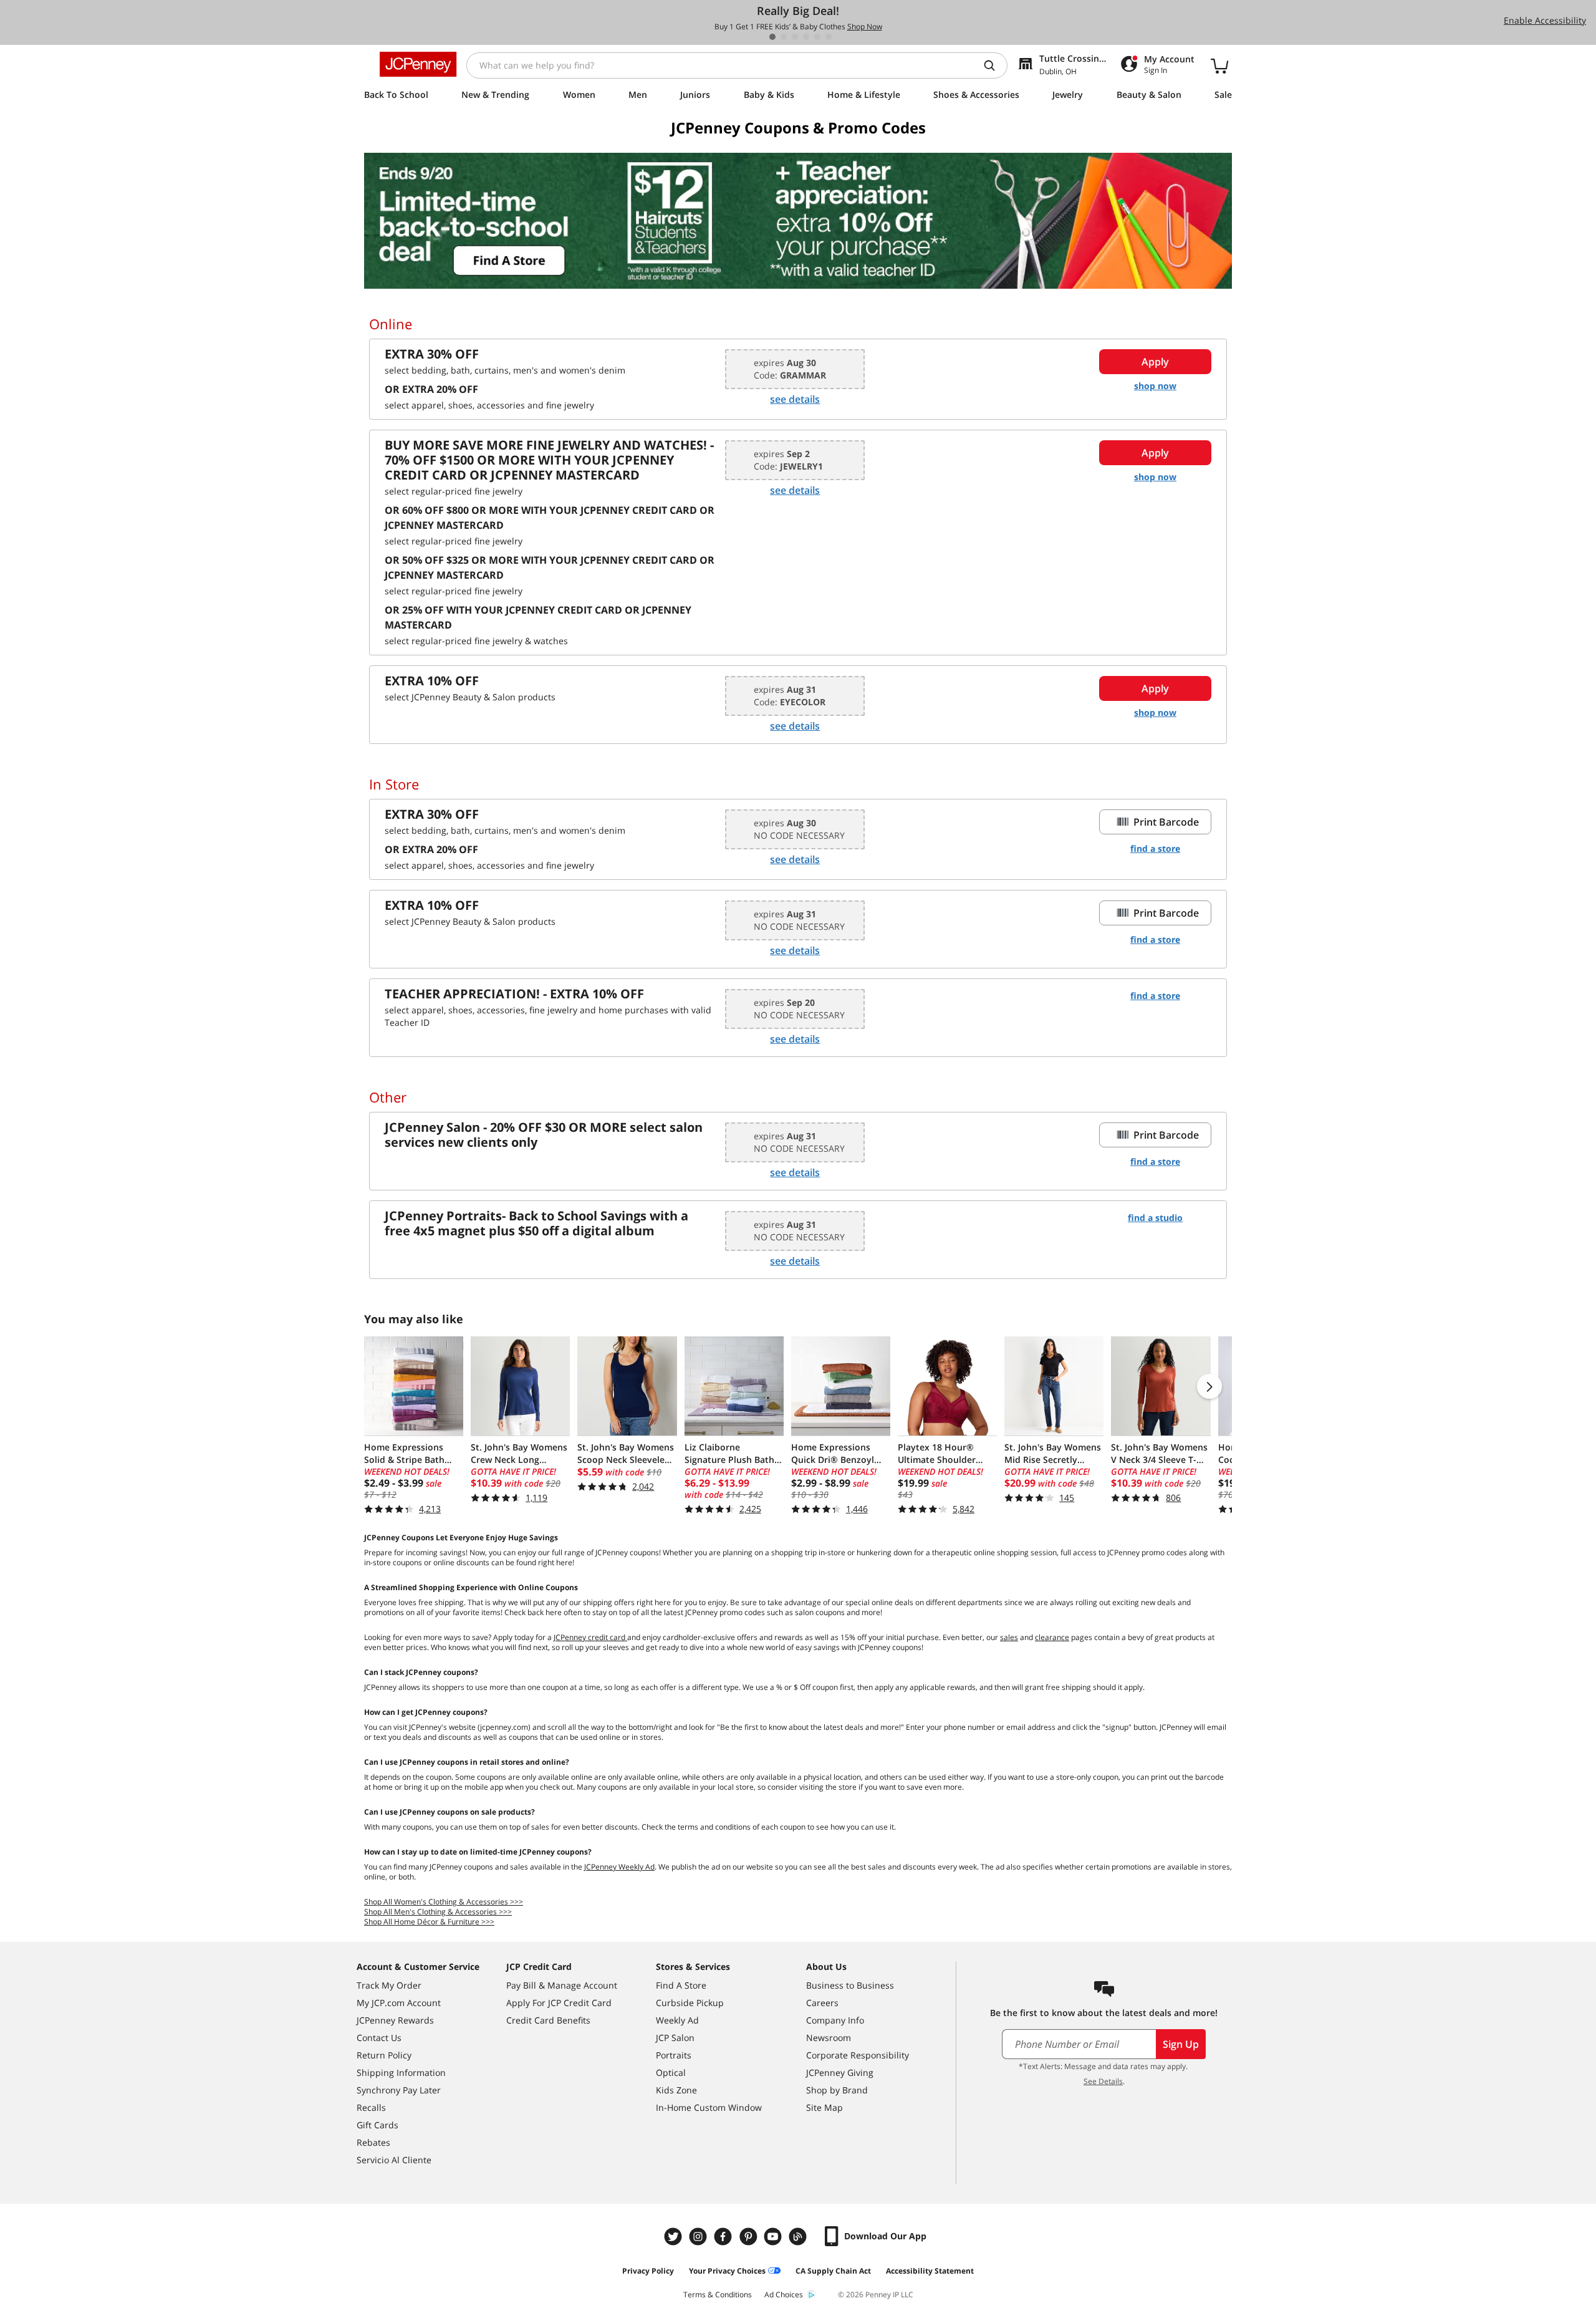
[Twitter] (675, 2237)
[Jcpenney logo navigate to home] (418, 64)
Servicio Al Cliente (394, 2160)
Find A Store (681, 1985)
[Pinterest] (749, 2237)
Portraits (674, 2055)
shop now (1155, 386)
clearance (1052, 1637)
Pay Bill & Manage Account (562, 1985)
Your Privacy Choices (727, 2271)
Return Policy (384, 2055)
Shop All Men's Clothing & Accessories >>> (438, 1912)
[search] (994, 65)
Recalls (371, 2107)
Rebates (373, 2142)
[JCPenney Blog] (799, 2237)
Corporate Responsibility (858, 2055)
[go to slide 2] (784, 37)
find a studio (1155, 1218)
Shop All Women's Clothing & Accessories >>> (444, 1902)
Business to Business (850, 1985)
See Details (1103, 2081)
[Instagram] (699, 2237)
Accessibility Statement (930, 2271)
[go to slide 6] (829, 37)
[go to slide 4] (806, 37)
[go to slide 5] (817, 37)
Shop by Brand (837, 2090)
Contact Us (379, 2038)
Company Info (835, 2020)
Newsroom (829, 2038)
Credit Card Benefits (548, 2020)
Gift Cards (377, 2125)
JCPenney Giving (840, 2072)
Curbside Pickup (690, 2003)
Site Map (824, 2107)
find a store (1155, 848)
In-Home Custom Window (709, 2107)
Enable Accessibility (1545, 20)
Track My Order (389, 1985)
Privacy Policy (648, 2271)
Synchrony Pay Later (399, 2090)
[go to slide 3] (795, 37)
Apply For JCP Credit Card (559, 2003)
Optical (671, 2072)
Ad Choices (784, 2294)
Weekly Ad (677, 2020)
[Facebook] (724, 2237)
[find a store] (798, 221)
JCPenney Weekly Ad (619, 1867)
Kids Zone (676, 2090)
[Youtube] (774, 2237)
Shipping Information (401, 2072)
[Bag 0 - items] (1219, 65)
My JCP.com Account (399, 2003)
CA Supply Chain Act (833, 2271)
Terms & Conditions (718, 2294)
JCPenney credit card (590, 1637)
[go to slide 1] (772, 37)
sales (1009, 1637)
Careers (822, 2003)
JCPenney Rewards (395, 2020)
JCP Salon (675, 2038)
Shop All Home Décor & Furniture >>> (429, 1922)
